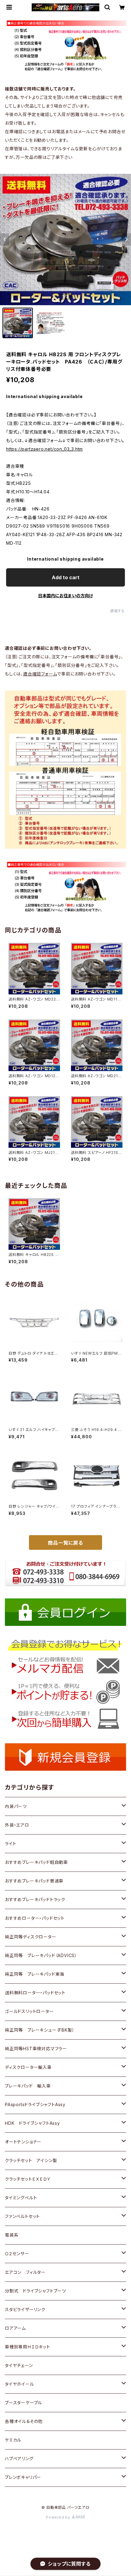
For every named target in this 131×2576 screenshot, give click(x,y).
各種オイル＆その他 (24, 2421)
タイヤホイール (19, 2384)
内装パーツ (16, 1806)
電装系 (12, 2235)
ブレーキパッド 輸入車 (28, 2086)
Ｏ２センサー (17, 2254)
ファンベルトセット (22, 2216)
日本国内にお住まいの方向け (65, 596)
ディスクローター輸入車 (28, 2067)
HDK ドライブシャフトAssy (32, 2123)
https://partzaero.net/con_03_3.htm (44, 449)
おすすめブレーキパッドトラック (35, 1899)
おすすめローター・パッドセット (35, 1918)
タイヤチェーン (19, 2365)
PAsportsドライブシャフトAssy (35, 2104)
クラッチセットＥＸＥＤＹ (28, 2179)
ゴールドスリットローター (29, 2011)
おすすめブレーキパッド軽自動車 (36, 1862)
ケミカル (13, 2440)
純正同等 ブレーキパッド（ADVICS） (41, 1955)
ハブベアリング (19, 2459)
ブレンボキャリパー (23, 2477)
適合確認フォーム (40, 674)
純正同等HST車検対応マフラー (36, 2049)
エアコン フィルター (25, 2272)
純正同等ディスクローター (31, 1937)
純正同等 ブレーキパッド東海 (35, 1974)
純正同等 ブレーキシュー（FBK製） (40, 2030)
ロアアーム (15, 2328)
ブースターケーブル (23, 2403)
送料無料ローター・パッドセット (35, 1993)
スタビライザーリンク (25, 2309)
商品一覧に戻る (65, 1543)
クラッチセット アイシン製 (31, 2160)
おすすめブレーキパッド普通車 (34, 1881)
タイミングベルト (21, 2198)
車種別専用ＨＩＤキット (28, 2347)
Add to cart (66, 577)
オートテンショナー (23, 2142)
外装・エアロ (17, 1825)
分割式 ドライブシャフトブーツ (35, 2291)
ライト (11, 1844)
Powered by (59, 2517)
